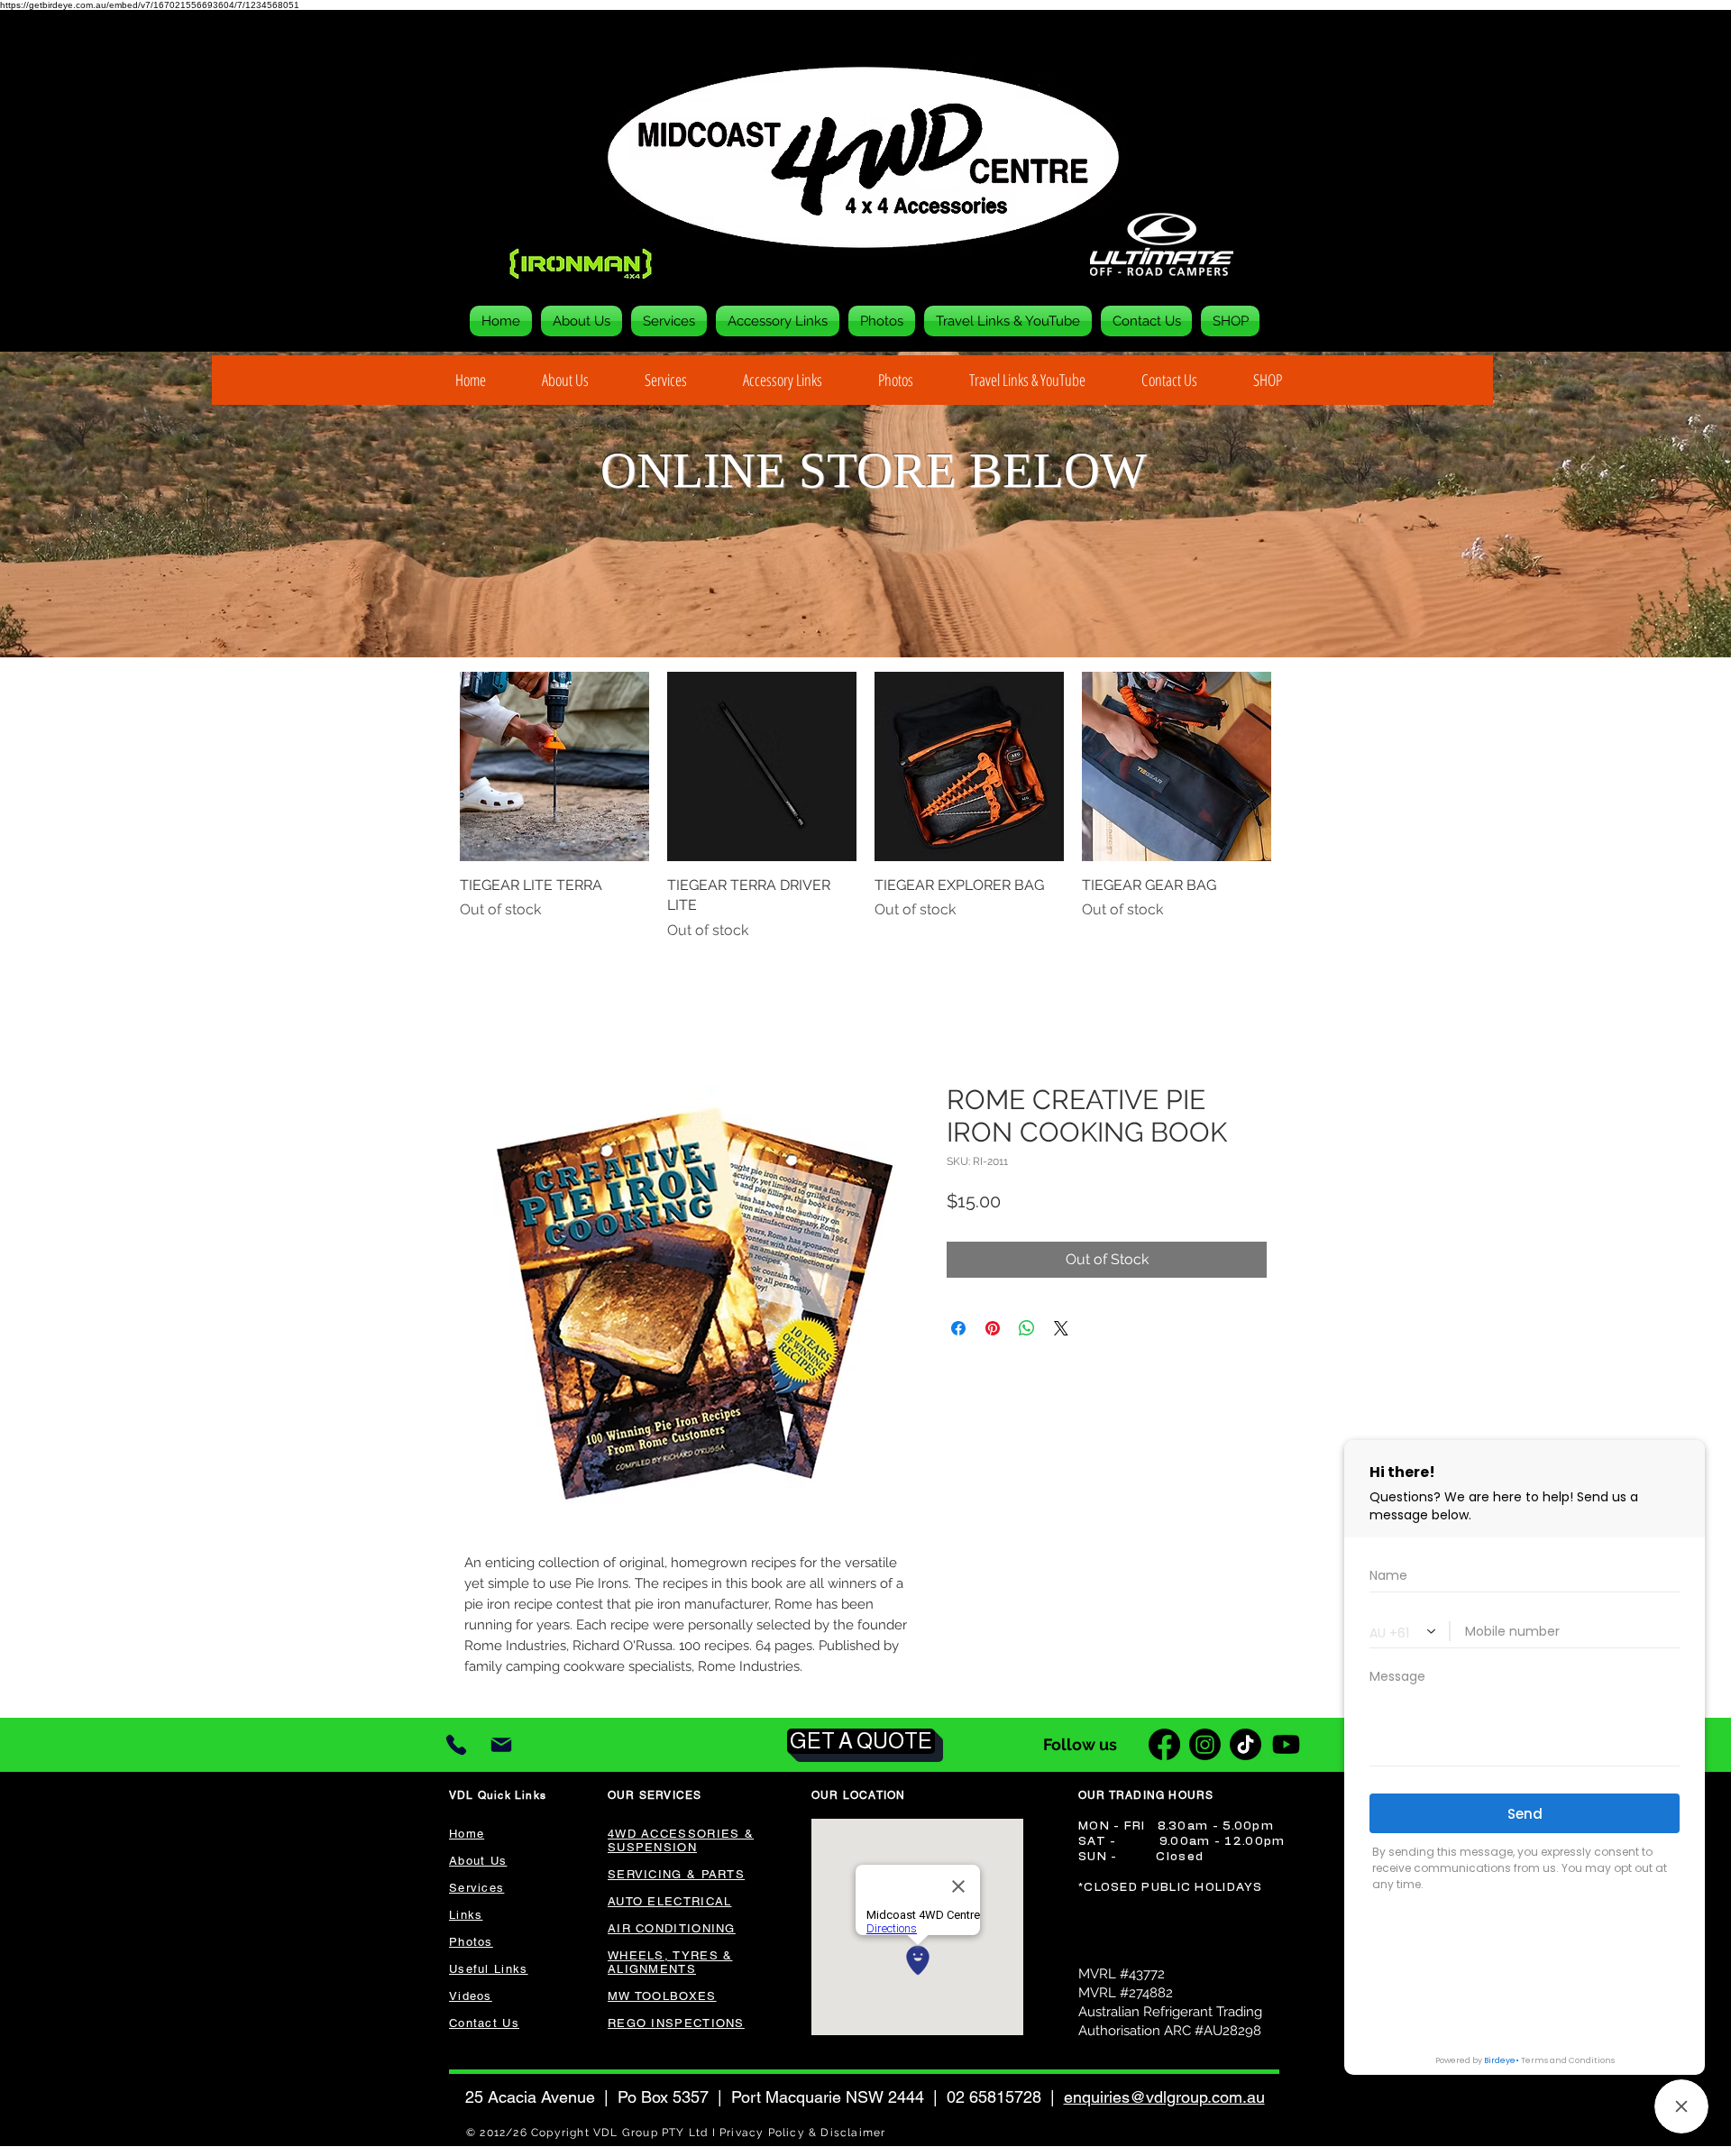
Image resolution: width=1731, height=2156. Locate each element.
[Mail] (501, 1747)
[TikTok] (1246, 1746)
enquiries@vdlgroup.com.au (1164, 2099)
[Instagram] (1205, 1746)
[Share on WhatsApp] (1027, 1330)
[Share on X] (1061, 1330)
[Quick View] (554, 766)
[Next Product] (1296, 766)
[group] (865, 807)
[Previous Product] (435, 766)
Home (485, 1020)
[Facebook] (1164, 1746)
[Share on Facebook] (958, 1330)
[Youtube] (1286, 1746)
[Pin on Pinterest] (993, 1330)
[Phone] (456, 1747)
